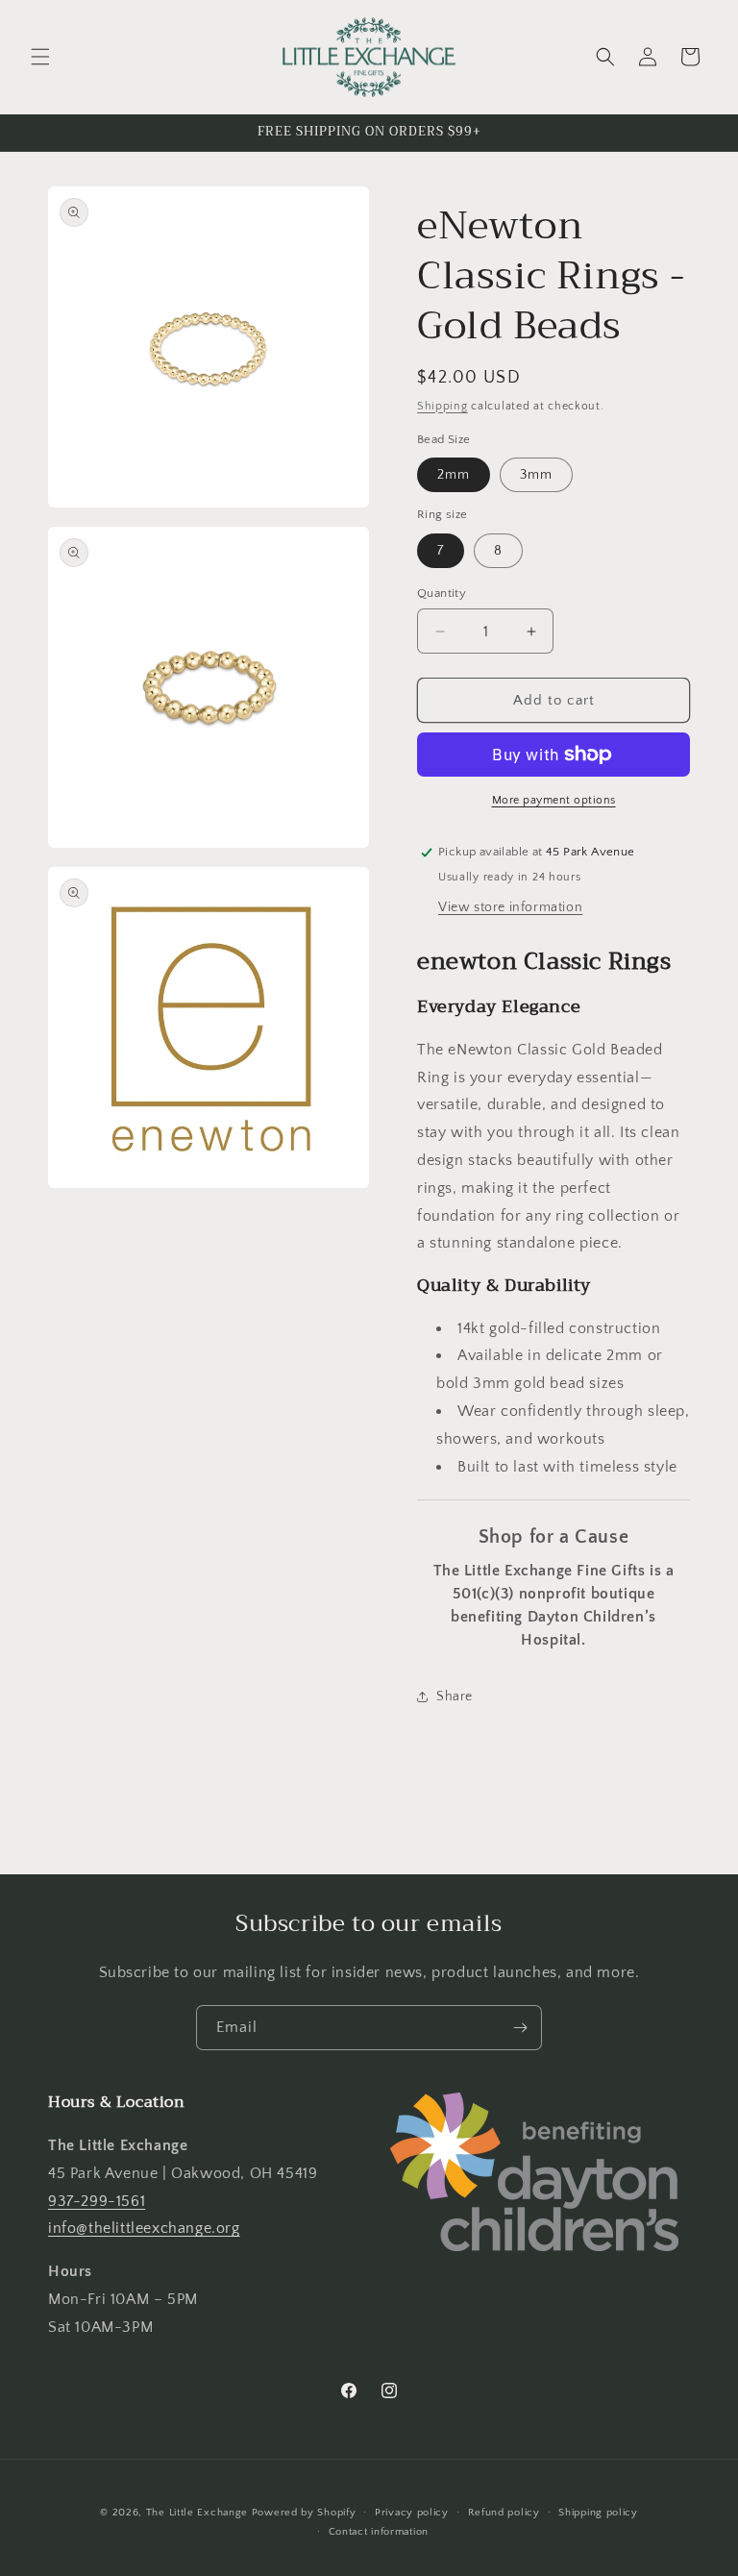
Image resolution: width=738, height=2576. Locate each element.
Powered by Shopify (304, 2513)
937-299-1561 (97, 2201)
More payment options (554, 800)
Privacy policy (412, 2513)
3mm (536, 475)
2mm (454, 475)
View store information (510, 907)
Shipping (443, 406)
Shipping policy (598, 2513)
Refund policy (504, 2513)
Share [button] (455, 1697)
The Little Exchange (197, 2513)
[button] (40, 57)
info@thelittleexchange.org (144, 2228)
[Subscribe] (520, 2028)
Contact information (379, 2532)
